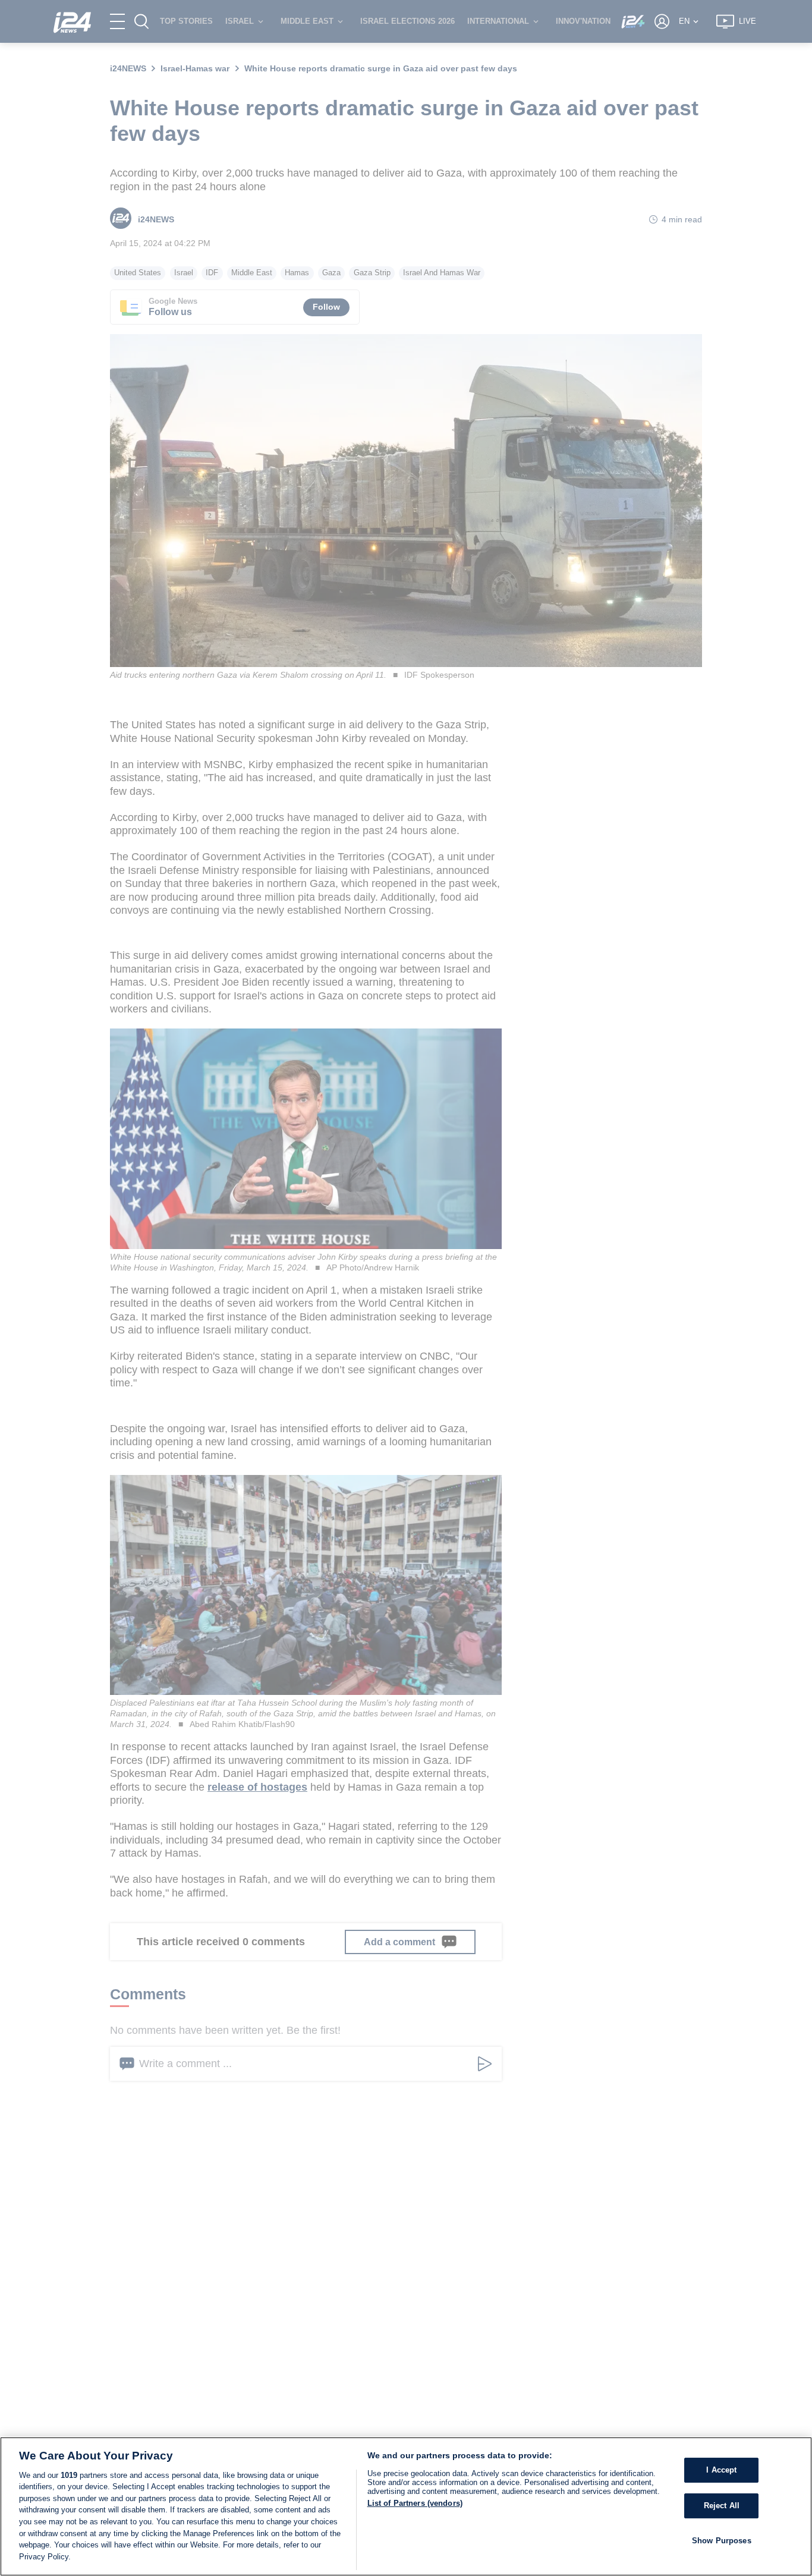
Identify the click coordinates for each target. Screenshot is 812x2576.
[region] (406, 2506)
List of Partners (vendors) (415, 2503)
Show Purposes (722, 2540)
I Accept (721, 2470)
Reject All (722, 2506)
